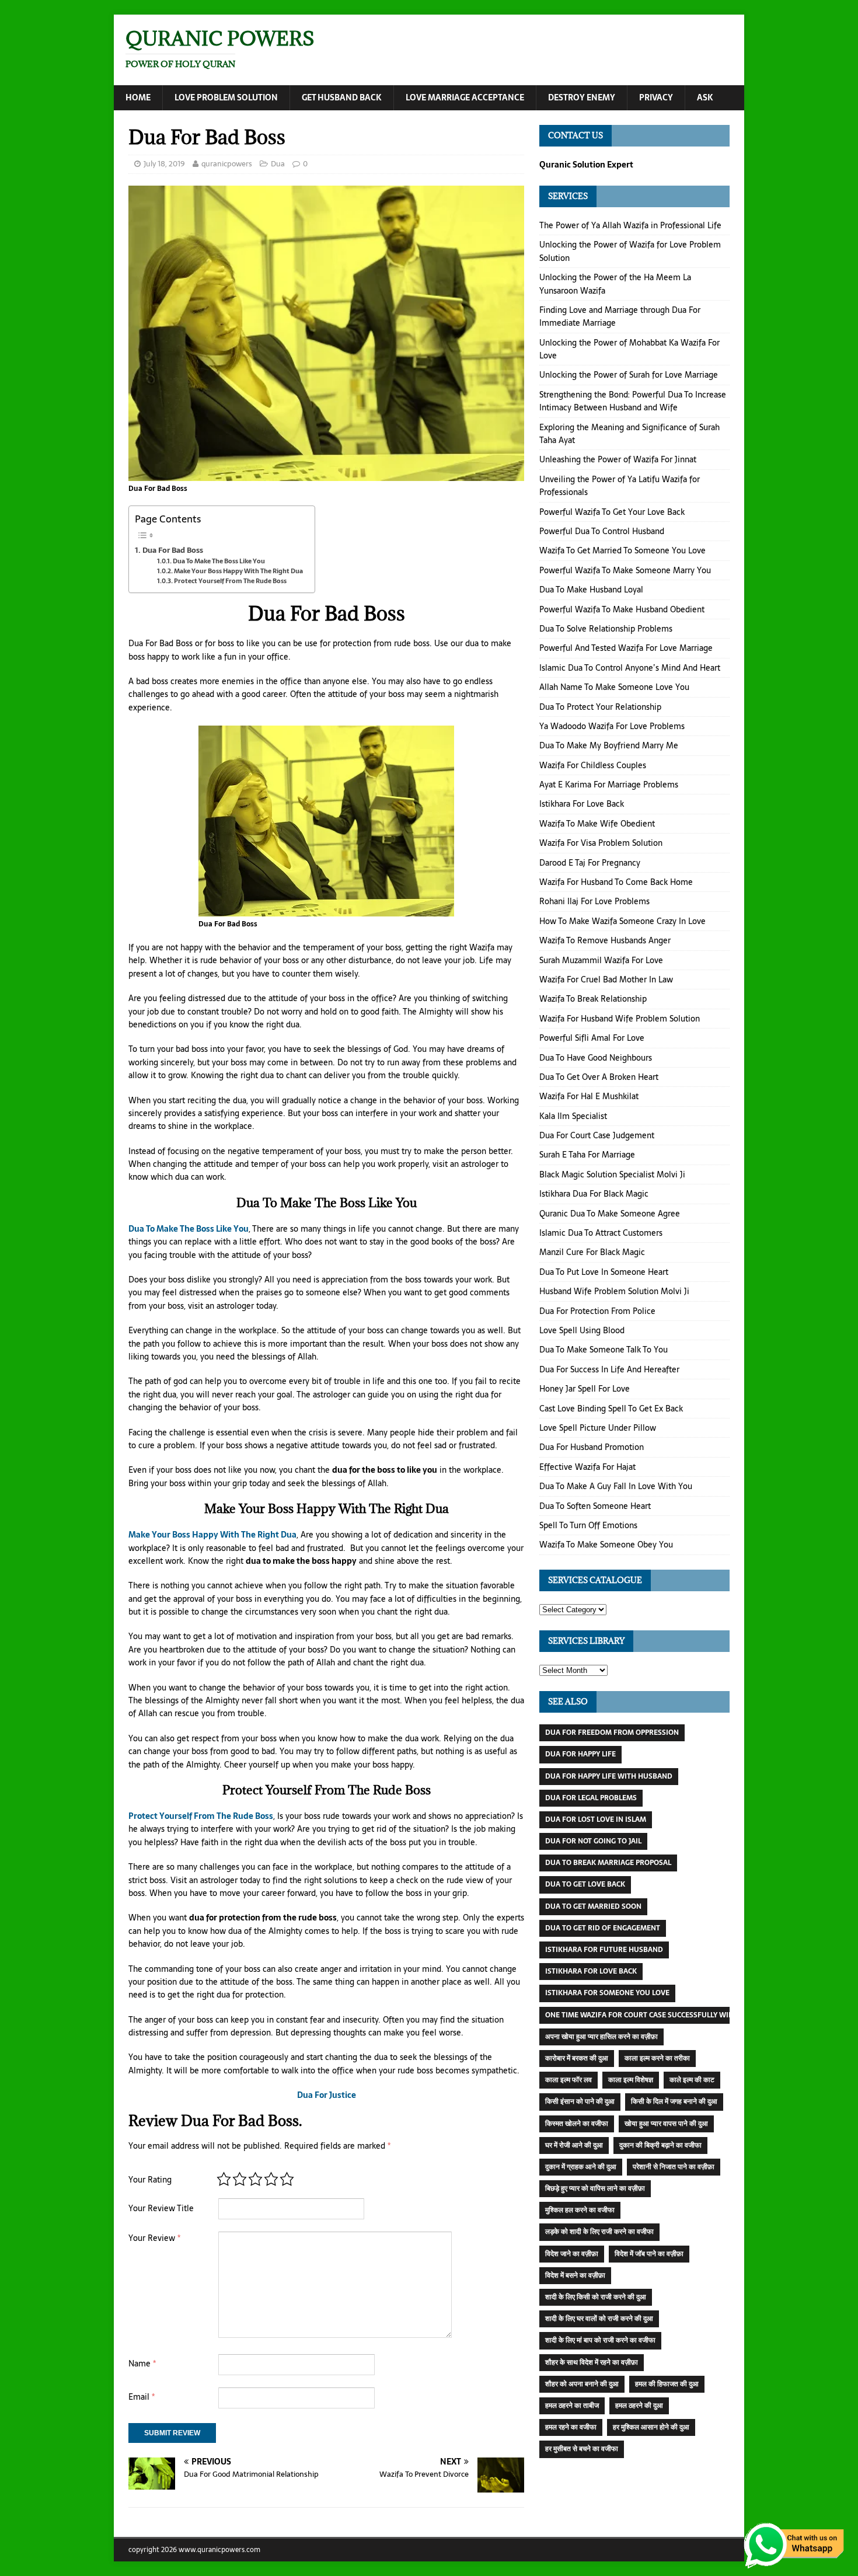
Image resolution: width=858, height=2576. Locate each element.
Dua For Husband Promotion (592, 1447)
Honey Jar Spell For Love (585, 1389)
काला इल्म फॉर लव (568, 2080)
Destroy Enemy (582, 97)
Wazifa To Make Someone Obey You (606, 1545)
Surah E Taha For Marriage (587, 1155)
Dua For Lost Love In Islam (596, 1819)
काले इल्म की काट (692, 2080)
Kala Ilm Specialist (573, 1116)
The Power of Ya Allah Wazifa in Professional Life (630, 225)
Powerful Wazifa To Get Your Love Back (612, 512)
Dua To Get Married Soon (593, 1906)
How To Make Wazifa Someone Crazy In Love (622, 921)
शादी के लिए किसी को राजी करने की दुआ (596, 2297)
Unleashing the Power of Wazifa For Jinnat (618, 459)
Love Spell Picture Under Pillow (598, 1428)
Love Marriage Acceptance (465, 97)
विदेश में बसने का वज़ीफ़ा (575, 2275)
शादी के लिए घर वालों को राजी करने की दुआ (599, 2319)
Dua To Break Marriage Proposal (608, 1863)
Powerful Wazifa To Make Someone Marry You (625, 570)
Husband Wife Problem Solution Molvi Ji (614, 1291)
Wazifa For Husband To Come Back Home (616, 882)
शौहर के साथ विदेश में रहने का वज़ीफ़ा (592, 2362)
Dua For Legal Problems (591, 1798)
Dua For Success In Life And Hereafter (609, 1369)
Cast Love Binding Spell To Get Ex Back (611, 1409)
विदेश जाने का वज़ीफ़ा (572, 2254)
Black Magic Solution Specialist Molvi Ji (612, 1174)
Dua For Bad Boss (173, 550)
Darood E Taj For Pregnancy (590, 863)
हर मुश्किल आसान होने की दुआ (651, 2427)
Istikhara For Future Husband (604, 1950)
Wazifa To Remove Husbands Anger (605, 940)
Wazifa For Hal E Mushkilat (589, 1096)
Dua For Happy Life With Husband (609, 1776)
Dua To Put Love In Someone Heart (604, 1272)
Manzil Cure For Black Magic (592, 1252)
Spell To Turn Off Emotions (588, 1525)
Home (138, 97)
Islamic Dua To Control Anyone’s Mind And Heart (630, 668)
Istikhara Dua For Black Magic (594, 1194)
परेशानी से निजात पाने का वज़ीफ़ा (674, 2167)
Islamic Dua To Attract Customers (601, 1233)
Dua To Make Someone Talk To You (604, 1350)
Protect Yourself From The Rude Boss (230, 581)
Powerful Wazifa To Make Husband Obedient (622, 609)
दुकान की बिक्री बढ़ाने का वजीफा (660, 2145)
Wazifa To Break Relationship (593, 999)
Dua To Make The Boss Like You (219, 561)
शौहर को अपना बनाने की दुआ (582, 2384)
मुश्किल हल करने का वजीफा (580, 2210)
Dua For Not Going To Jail (593, 1841)
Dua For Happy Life (580, 1754)
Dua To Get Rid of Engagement (603, 1928)
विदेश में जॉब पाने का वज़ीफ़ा (649, 2254)
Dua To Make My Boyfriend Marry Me (609, 745)
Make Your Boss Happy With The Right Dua (238, 571)
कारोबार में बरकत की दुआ (577, 2058)
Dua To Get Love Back (585, 1884)
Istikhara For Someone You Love (607, 1993)
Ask (705, 97)
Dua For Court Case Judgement (597, 1135)
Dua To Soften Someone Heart (595, 1506)
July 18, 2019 (164, 164)
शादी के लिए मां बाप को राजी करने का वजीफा (600, 2340)
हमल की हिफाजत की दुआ (667, 2384)
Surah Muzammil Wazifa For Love (601, 960)
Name (142, 2364)
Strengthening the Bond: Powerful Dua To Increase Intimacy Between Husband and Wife (633, 401)
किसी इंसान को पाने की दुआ (580, 2101)
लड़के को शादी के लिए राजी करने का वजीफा (599, 2232)
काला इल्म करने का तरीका (657, 2058)
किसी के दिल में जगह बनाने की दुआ (674, 2101)
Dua (278, 164)
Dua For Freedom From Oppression (612, 1733)
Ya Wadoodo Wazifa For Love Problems (612, 726)
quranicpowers (227, 164)
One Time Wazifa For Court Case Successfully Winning (648, 2015)
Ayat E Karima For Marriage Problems (609, 785)
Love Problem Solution (226, 97)
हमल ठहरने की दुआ (639, 2406)
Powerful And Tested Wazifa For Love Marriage (626, 648)
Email (142, 2397)
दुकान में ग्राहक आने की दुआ (581, 2167)
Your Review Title (161, 2208)
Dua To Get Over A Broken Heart (599, 1077)
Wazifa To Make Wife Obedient (597, 824)
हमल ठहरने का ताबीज (572, 2406)
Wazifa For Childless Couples (593, 765)
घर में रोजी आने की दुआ (574, 2145)
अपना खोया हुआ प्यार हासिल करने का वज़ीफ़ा (601, 2037)
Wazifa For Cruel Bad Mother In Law (606, 979)
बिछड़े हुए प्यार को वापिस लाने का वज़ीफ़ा (595, 2188)
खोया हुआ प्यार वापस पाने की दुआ (666, 2124)
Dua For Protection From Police (597, 1311)
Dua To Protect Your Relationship (600, 707)
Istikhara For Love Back (582, 804)
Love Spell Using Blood (582, 1330)
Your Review (154, 2238)
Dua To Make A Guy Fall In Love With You (616, 1486)
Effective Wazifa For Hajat (587, 1467)
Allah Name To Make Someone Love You (614, 687)
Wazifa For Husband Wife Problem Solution (620, 1019)
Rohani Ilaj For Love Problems (594, 901)
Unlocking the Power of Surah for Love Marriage (629, 375)
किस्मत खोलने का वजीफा (577, 2124)
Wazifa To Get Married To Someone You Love (622, 550)
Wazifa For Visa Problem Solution (601, 843)
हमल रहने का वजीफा (571, 2427)
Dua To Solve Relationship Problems (606, 629)
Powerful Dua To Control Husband (602, 531)
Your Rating (150, 2180)
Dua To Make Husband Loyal (591, 590)
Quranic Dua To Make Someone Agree (610, 1214)
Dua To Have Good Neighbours (596, 1058)
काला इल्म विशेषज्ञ (631, 2080)
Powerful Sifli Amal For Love (592, 1038)
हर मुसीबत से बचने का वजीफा (582, 2449)
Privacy (656, 97)
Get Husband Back (342, 97)
